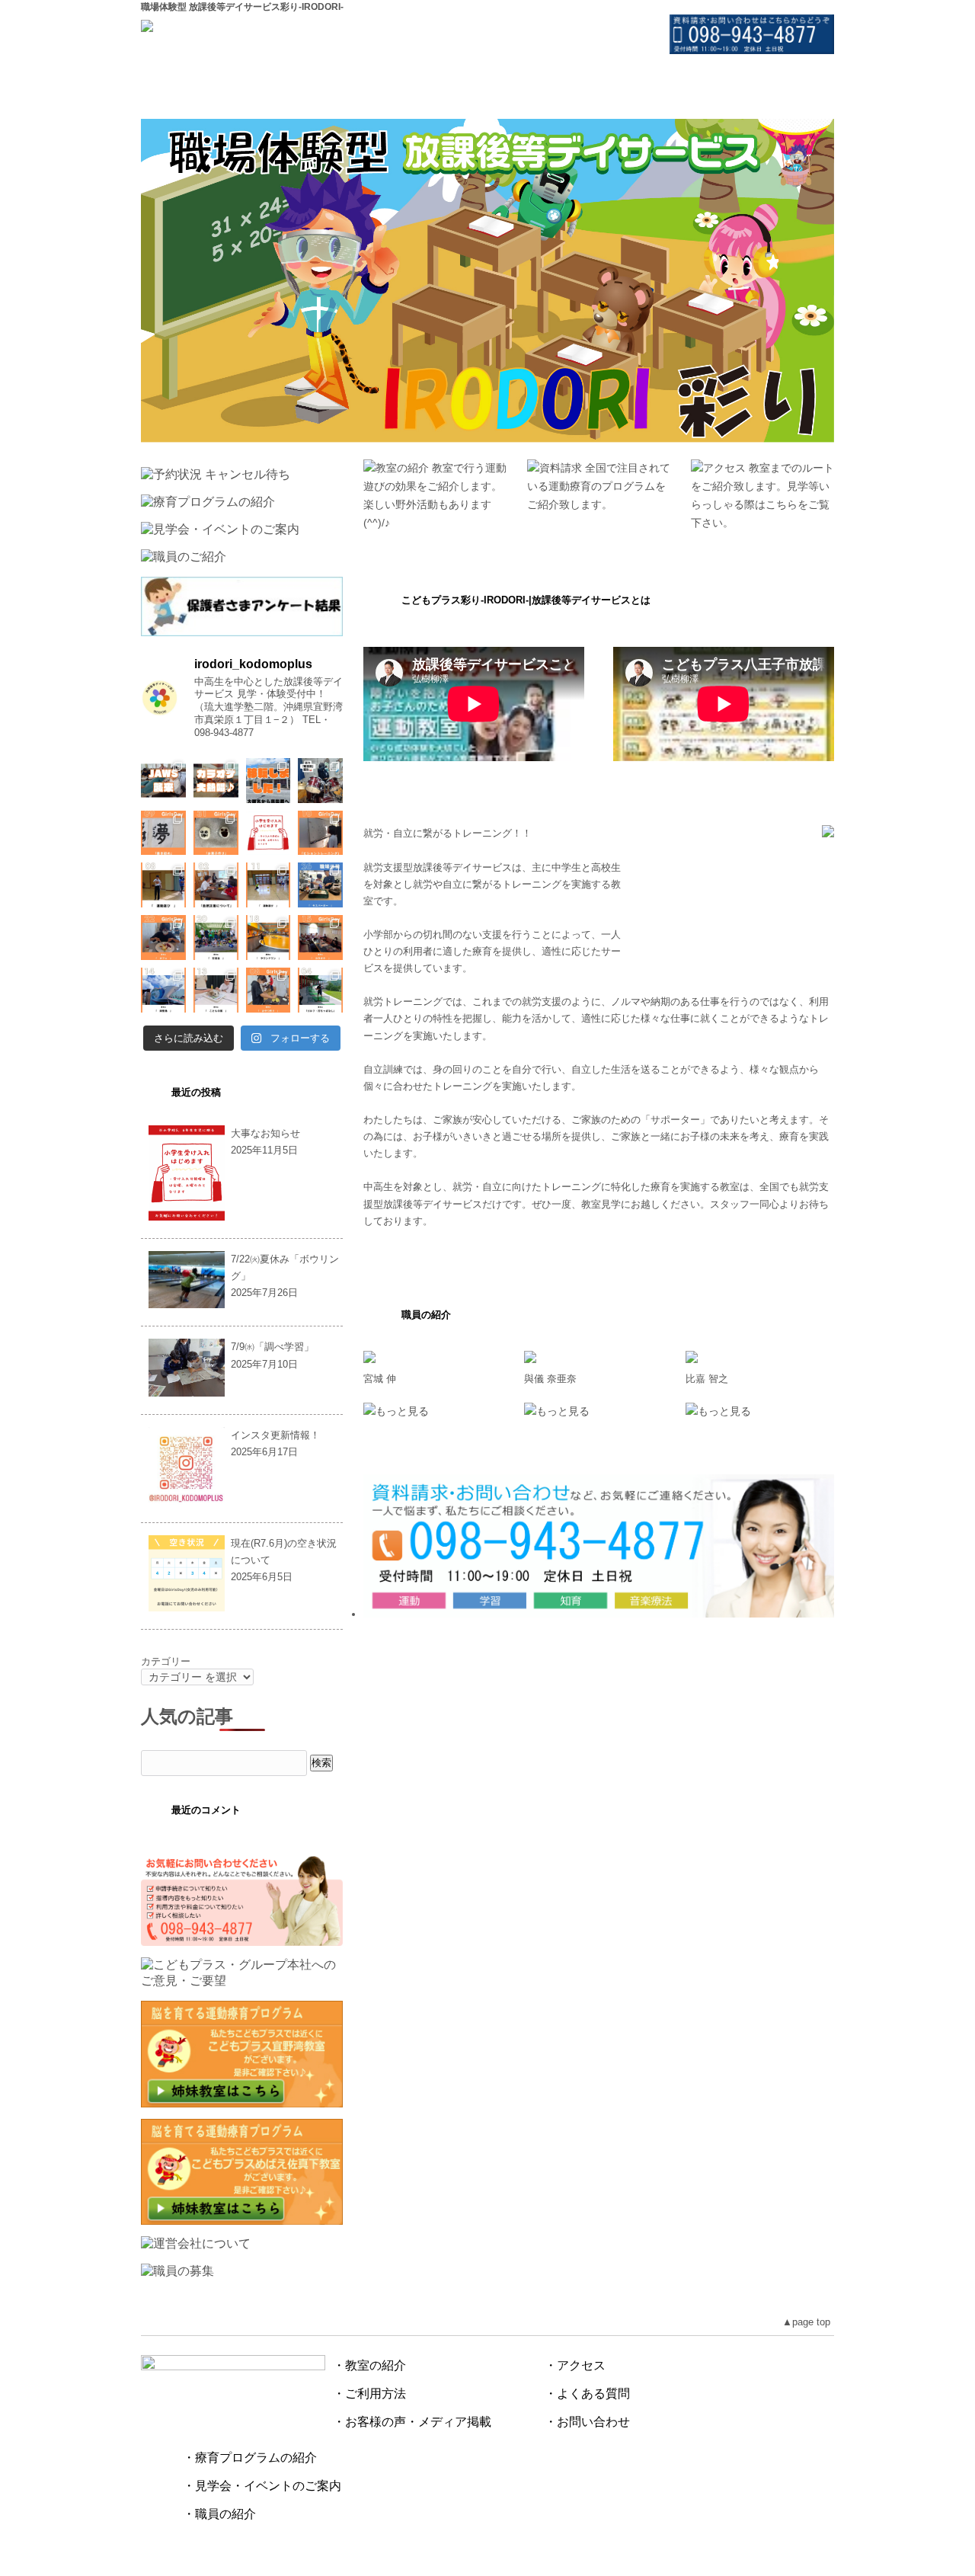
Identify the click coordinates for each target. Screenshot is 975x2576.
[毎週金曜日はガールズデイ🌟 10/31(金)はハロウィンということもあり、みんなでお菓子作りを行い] (216, 833)
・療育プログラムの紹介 (250, 2458)
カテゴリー (166, 1661)
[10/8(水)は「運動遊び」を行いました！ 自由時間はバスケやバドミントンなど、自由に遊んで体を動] (163, 885)
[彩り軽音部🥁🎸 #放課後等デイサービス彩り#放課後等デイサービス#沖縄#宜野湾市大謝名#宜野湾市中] (320, 781)
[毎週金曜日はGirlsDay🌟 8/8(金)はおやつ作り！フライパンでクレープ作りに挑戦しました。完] (269, 990)
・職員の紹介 (219, 2514)
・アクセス (575, 2365)
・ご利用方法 (369, 2394)
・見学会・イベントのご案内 (262, 2486)
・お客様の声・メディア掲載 (412, 2422)
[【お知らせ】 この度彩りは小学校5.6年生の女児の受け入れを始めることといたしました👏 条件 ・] (269, 833)
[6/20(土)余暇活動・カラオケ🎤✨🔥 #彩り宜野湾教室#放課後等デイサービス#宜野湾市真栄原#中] (216, 781)
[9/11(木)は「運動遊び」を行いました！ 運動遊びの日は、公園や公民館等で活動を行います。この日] (269, 885)
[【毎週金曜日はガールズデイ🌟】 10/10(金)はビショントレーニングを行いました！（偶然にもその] (320, 833)
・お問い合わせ (587, 2422)
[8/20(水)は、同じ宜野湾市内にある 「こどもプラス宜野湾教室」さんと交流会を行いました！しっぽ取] (216, 938)
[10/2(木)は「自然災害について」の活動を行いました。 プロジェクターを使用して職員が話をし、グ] (216, 885)
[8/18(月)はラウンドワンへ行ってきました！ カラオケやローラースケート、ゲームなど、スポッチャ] (269, 938)
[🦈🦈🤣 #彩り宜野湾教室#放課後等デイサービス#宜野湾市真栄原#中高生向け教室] (163, 781)
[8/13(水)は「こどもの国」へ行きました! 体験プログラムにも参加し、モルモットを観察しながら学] (216, 990)
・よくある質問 (587, 2394)
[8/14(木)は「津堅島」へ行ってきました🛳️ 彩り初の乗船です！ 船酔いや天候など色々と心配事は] (163, 990)
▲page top (806, 2322)
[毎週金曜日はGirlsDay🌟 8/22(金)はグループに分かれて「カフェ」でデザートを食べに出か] (163, 938)
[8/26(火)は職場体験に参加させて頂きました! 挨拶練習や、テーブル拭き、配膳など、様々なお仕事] (320, 885)
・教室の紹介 (369, 2365)
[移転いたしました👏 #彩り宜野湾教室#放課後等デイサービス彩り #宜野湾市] (269, 781)
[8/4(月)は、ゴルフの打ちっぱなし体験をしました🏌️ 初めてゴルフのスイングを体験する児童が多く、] (320, 990)
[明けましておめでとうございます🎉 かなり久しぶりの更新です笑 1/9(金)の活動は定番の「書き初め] (163, 833)
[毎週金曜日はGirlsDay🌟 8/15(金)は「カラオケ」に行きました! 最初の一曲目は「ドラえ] (320, 938)
